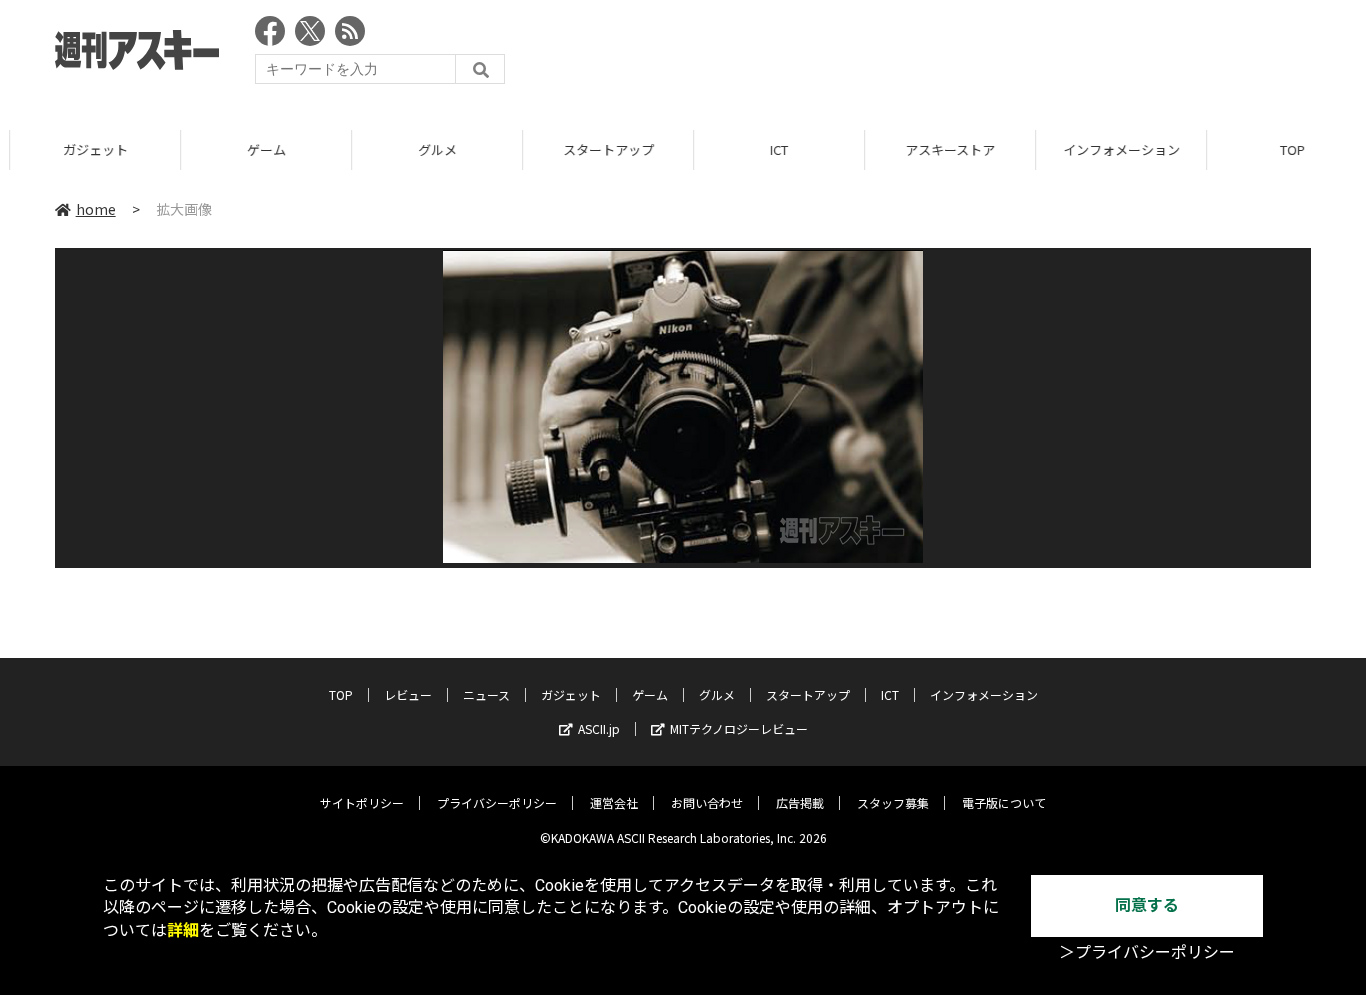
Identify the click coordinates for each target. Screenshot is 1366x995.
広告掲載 (800, 802)
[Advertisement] (947, 55)
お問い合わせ (707, 802)
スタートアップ (598, 149)
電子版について (1004, 802)
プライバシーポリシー (497, 802)
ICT (769, 149)
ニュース (486, 694)
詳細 (183, 930)
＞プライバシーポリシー (1147, 952)
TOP (341, 694)
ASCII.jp (599, 728)
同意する (1147, 905)
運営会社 (614, 802)
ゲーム (256, 149)
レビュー (408, 694)
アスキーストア (940, 149)
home (96, 209)
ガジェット (85, 149)
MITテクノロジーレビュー (739, 728)
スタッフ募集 (893, 802)
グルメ (427, 149)
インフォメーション (1111, 149)
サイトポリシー (362, 802)
